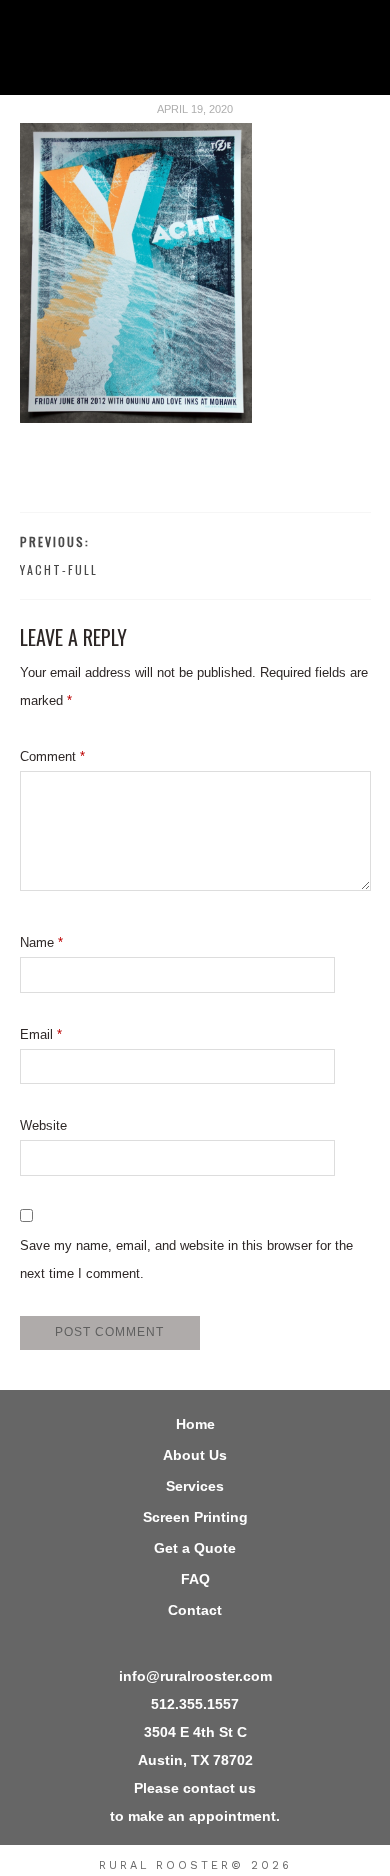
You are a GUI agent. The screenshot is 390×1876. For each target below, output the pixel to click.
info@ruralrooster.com (195, 1676)
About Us (195, 1455)
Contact (195, 1610)
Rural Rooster (195, 55)
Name (41, 942)
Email (41, 1034)
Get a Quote (195, 1548)
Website (43, 1125)
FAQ (195, 1579)
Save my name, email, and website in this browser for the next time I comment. (186, 1259)
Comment (52, 756)
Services (195, 1486)
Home (195, 1424)
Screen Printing (195, 1517)
